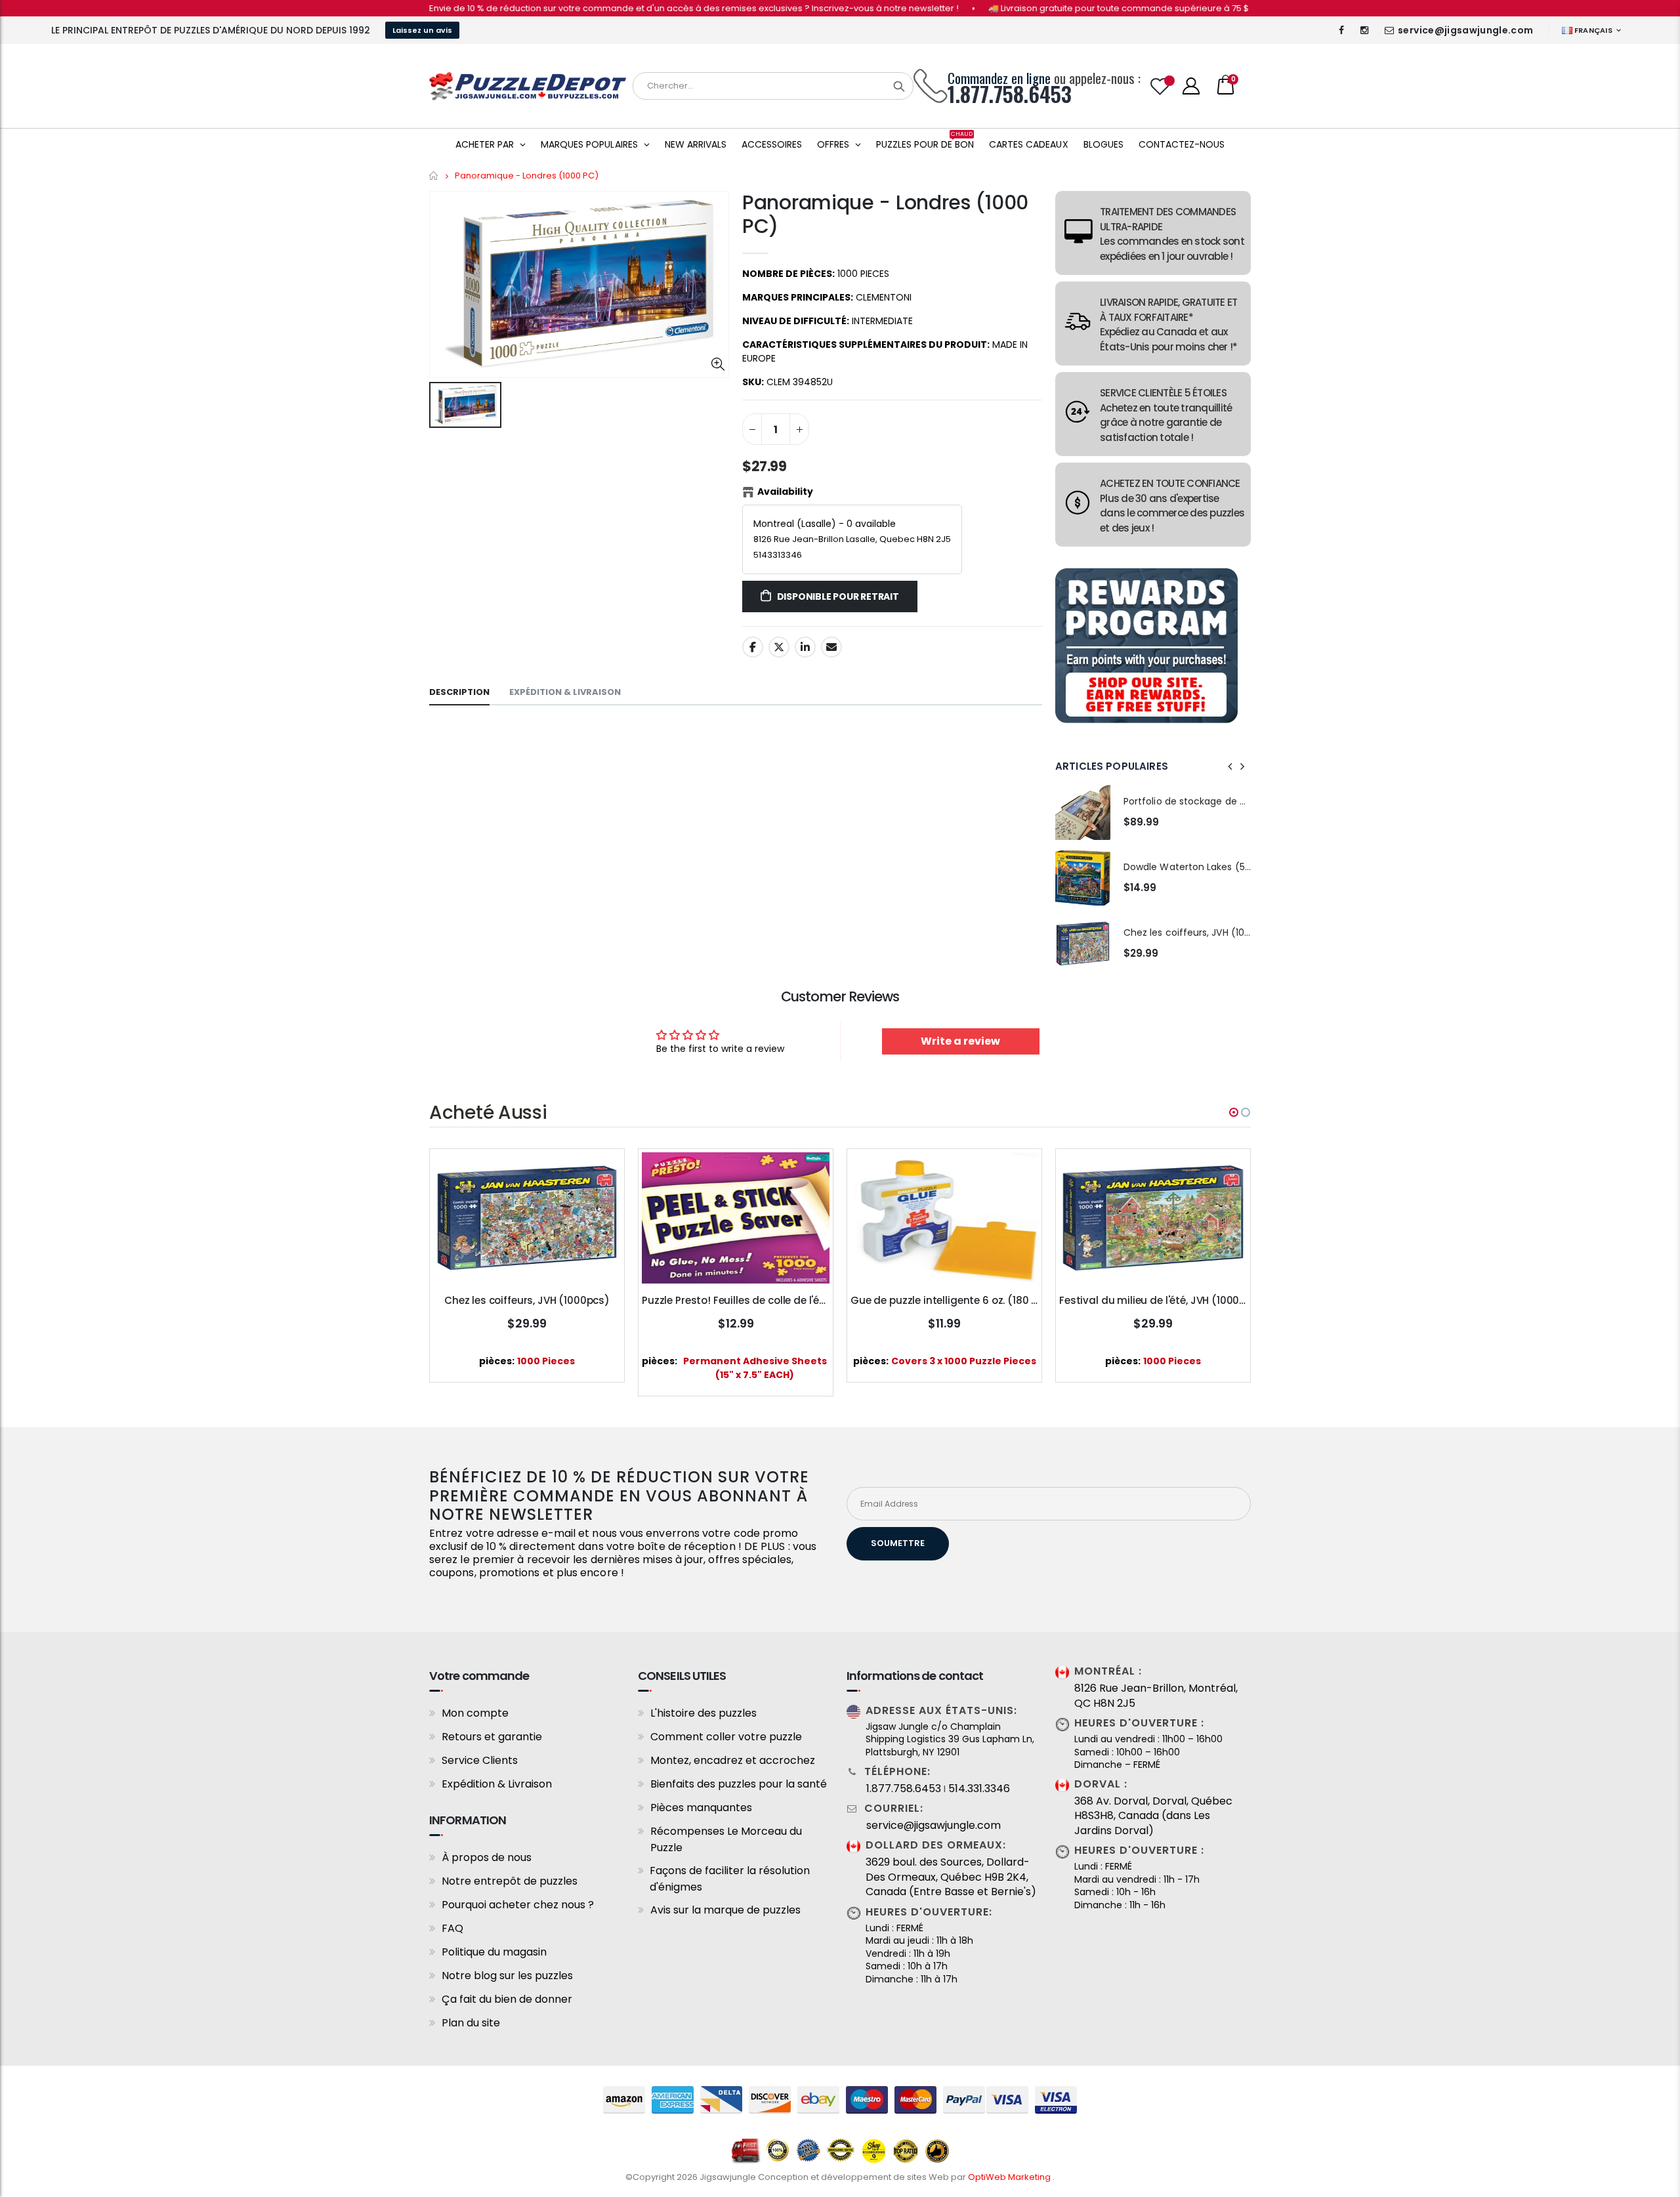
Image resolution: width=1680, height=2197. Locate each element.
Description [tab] (459, 692)
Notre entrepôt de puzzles (510, 1881)
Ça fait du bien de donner (507, 1999)
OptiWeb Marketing (1010, 2177)
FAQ (452, 1928)
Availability (785, 492)
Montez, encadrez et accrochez (733, 1760)
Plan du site (471, 2023)
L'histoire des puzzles (703, 1713)
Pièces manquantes (701, 1808)
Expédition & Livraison (497, 1784)
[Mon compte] (1191, 86)
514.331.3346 (979, 1789)
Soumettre (898, 1543)
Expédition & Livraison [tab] (565, 692)
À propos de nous (487, 1857)
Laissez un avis (422, 30)
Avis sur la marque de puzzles (725, 1910)
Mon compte (475, 1713)
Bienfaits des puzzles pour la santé (739, 1784)
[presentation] (1230, 766)
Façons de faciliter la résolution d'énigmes (730, 1879)
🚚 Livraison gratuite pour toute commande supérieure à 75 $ (1057, 8)
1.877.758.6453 (904, 1789)
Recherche (899, 86)
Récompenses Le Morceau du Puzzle (726, 1839)
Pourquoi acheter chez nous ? (518, 1905)
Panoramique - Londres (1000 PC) (885, 214)
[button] (1234, 1112)
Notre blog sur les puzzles (507, 1976)
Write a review (960, 1041)
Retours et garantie (492, 1737)
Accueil (434, 176)
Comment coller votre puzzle (726, 1737)
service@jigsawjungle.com (1465, 30)
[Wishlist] (1160, 86)
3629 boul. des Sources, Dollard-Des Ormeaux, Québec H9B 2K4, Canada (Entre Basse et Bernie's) (951, 1877)
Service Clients (480, 1760)
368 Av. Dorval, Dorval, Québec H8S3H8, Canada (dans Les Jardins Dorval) (1153, 1816)
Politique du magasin (494, 1952)
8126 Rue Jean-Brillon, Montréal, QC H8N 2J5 (1156, 1696)
